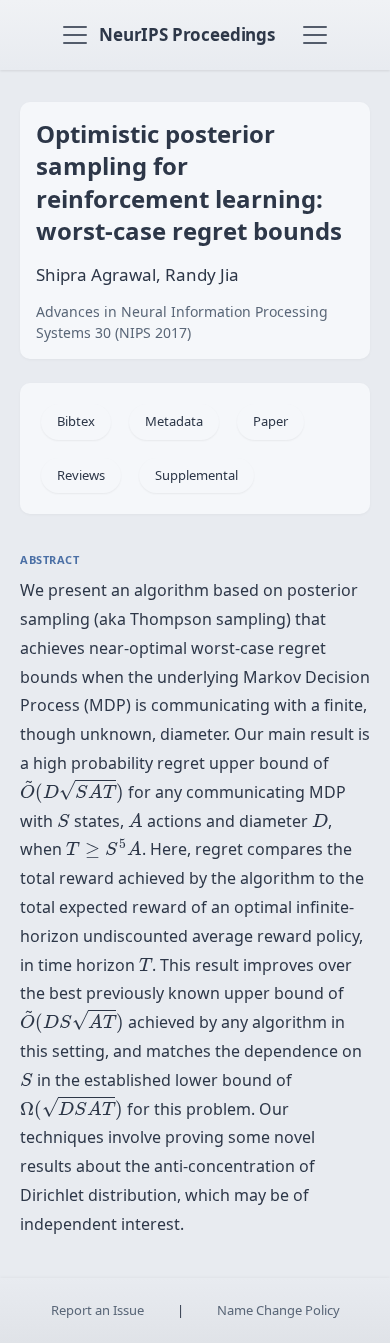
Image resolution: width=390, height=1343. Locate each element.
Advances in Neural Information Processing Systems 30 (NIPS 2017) (182, 322)
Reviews (81, 475)
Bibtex (76, 421)
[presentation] (72, 791)
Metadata (174, 421)
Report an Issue (97, 1310)
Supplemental (196, 475)
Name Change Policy (278, 1310)
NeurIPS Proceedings (187, 34)
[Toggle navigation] (75, 35)
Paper (270, 421)
